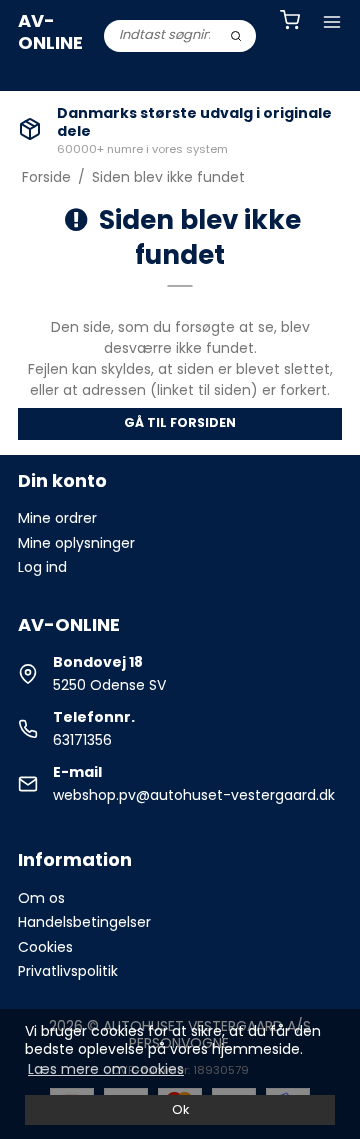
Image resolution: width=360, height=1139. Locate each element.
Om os (41, 898)
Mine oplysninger (76, 543)
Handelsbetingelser (84, 922)
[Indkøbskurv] (290, 22)
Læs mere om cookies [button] (106, 1069)
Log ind (42, 567)
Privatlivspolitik (68, 971)
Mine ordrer (57, 518)
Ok (180, 1109)
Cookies (45, 947)
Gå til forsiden (180, 422)
